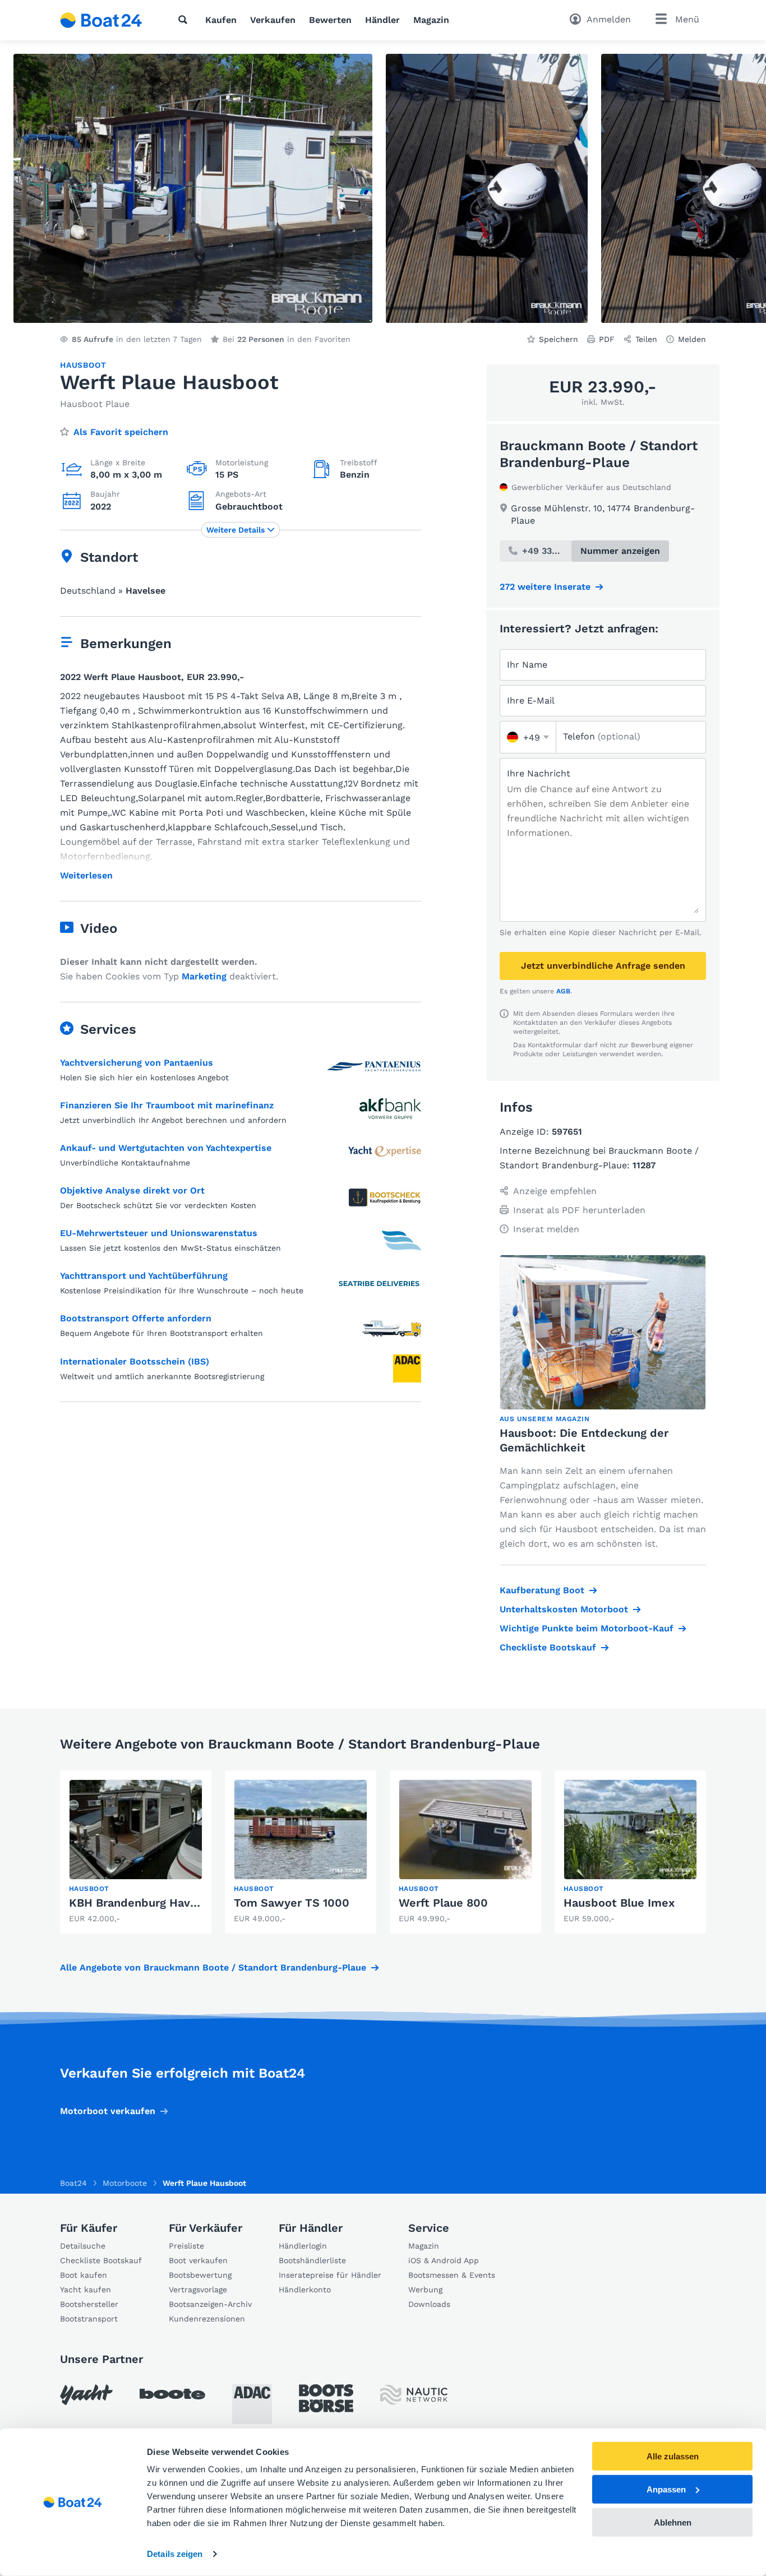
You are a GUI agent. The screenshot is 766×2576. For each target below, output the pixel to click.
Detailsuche (83, 2246)
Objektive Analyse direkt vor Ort (132, 1190)
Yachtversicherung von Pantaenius (137, 1063)
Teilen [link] (646, 339)
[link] (136, 1852)
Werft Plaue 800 (443, 1903)
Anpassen (666, 2489)
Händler (382, 20)
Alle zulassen (673, 2456)
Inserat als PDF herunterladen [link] (579, 1210)
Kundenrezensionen (207, 2319)
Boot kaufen (84, 2275)
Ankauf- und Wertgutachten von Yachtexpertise (166, 1148)
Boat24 (73, 2183)
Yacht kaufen (86, 2290)
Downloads (429, 2304)
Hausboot (83, 365)
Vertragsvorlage (198, 2290)
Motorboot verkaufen (108, 2111)
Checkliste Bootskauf (548, 1647)
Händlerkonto (305, 2290)
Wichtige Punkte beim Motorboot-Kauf (587, 1628)
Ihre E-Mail (531, 700)
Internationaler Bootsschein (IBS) (135, 1361)
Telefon (602, 736)
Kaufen (221, 20)
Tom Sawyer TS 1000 (292, 1903)
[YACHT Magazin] (86, 2395)
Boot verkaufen (198, 2260)
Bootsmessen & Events (452, 2275)
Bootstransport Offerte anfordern (136, 1318)
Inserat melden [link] (546, 1229)
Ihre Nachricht (539, 773)
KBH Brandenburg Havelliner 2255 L (167, 1903)
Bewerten (330, 20)
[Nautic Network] (414, 2395)
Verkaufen (273, 20)
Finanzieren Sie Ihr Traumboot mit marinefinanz (167, 1105)
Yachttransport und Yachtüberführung (144, 1276)
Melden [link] (692, 339)
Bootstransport (89, 2319)
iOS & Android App (444, 2260)
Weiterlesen (86, 876)
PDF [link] (607, 339)
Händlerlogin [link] (303, 2246)
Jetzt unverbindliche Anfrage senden (603, 966)
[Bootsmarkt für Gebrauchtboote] (101, 20)
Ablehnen (673, 2522)
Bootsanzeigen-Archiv (210, 2304)
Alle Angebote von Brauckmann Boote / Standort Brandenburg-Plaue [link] (213, 1967)
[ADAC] (252, 2404)
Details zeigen (175, 2554)
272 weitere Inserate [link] (545, 587)
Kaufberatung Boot (542, 1590)
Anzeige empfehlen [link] (555, 1191)
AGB (563, 991)
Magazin (431, 20)
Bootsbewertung (200, 2275)
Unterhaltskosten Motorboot (564, 1609)
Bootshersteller (89, 2304)
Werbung (425, 2290)
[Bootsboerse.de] (326, 2398)
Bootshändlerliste (312, 2260)
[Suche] (185, 20)
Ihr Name (527, 665)
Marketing (204, 976)
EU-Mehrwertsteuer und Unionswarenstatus (159, 1233)
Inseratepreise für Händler (330, 2275)
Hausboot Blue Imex (619, 1903)
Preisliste (186, 2246)
